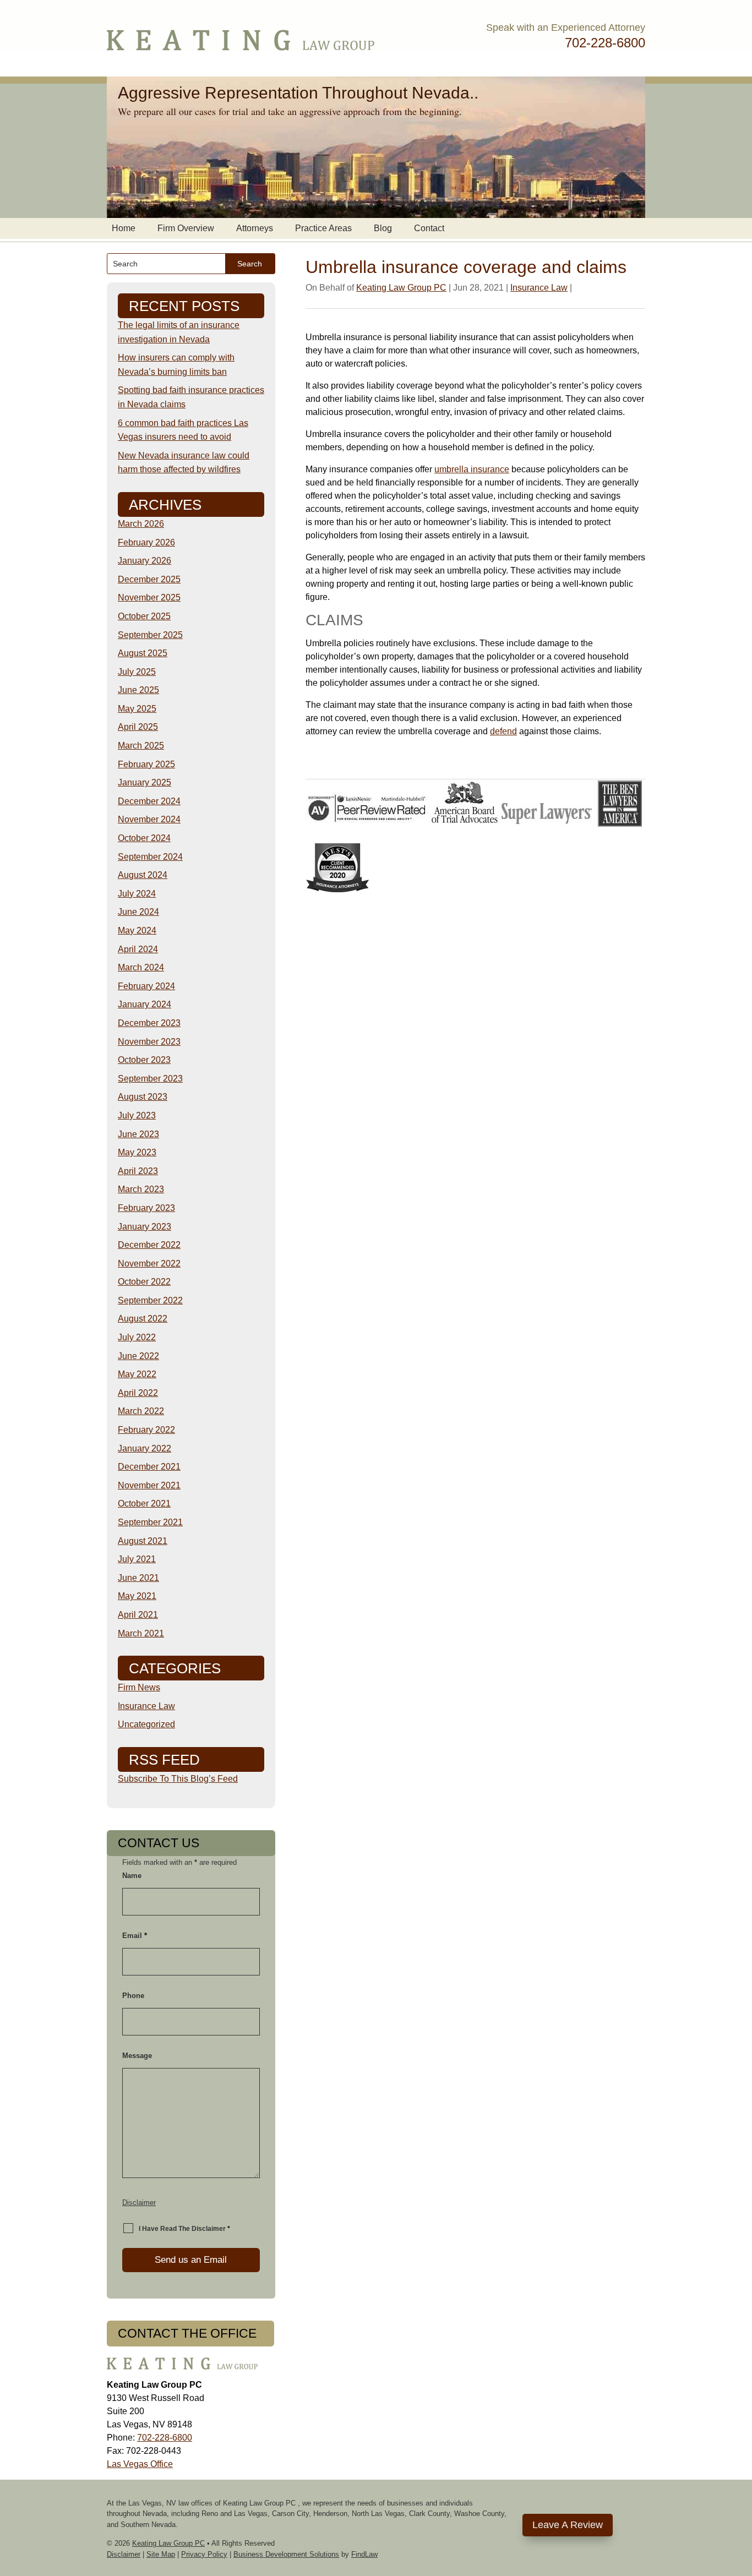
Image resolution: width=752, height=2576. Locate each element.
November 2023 (149, 1042)
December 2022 (149, 1245)
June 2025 (138, 690)
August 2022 (143, 1319)
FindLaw (364, 2554)
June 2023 (138, 1134)
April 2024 (138, 949)
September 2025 (150, 635)
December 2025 (149, 579)
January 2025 (145, 782)
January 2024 (145, 1004)
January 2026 (145, 561)
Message (137, 2056)
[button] (741, 2496)
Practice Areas (323, 228)
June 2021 (138, 1578)
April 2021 (138, 1615)
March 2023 (141, 1189)
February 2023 (146, 1208)
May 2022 (137, 1374)
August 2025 (143, 653)
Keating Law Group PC (401, 288)
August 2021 (143, 1541)
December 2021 (149, 1467)
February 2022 (146, 1430)
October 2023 (144, 1060)
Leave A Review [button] (568, 2525)
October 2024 (144, 838)
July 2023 (137, 1115)
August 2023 (143, 1097)
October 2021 (144, 1503)
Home (124, 228)
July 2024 (137, 894)
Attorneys (255, 228)
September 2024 (150, 857)
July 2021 (137, 1559)
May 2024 (137, 930)
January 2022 (145, 1448)
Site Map (161, 2554)
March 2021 (141, 1633)
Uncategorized (146, 1724)
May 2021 (137, 1596)
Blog (383, 228)
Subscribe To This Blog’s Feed (178, 1779)
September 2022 (150, 1300)
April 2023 (138, 1171)
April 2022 (138, 1393)
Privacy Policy (204, 2554)
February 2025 (146, 764)
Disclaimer (139, 2203)
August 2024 (143, 875)
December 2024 (149, 801)
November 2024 (149, 819)
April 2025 (138, 727)
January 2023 (145, 1227)
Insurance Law (539, 288)
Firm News (139, 1687)
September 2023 (150, 1079)
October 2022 (144, 1282)
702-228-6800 (605, 43)
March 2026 (141, 524)
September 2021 (150, 1522)
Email (135, 1936)
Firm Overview (186, 228)
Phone (133, 1996)
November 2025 (149, 597)
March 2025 (141, 746)
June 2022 (138, 1356)
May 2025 (137, 709)
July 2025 (137, 672)
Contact (429, 228)
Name (132, 1876)
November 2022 (149, 1264)
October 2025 (144, 616)
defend (503, 731)
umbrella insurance (472, 469)
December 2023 (149, 1023)
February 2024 (146, 986)
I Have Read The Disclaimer (184, 2229)
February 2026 (146, 542)
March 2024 (141, 967)
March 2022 (141, 1411)
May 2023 (137, 1152)
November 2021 (149, 1485)
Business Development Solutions (286, 2554)
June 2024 (138, 912)
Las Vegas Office (140, 2464)
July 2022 (137, 1337)
